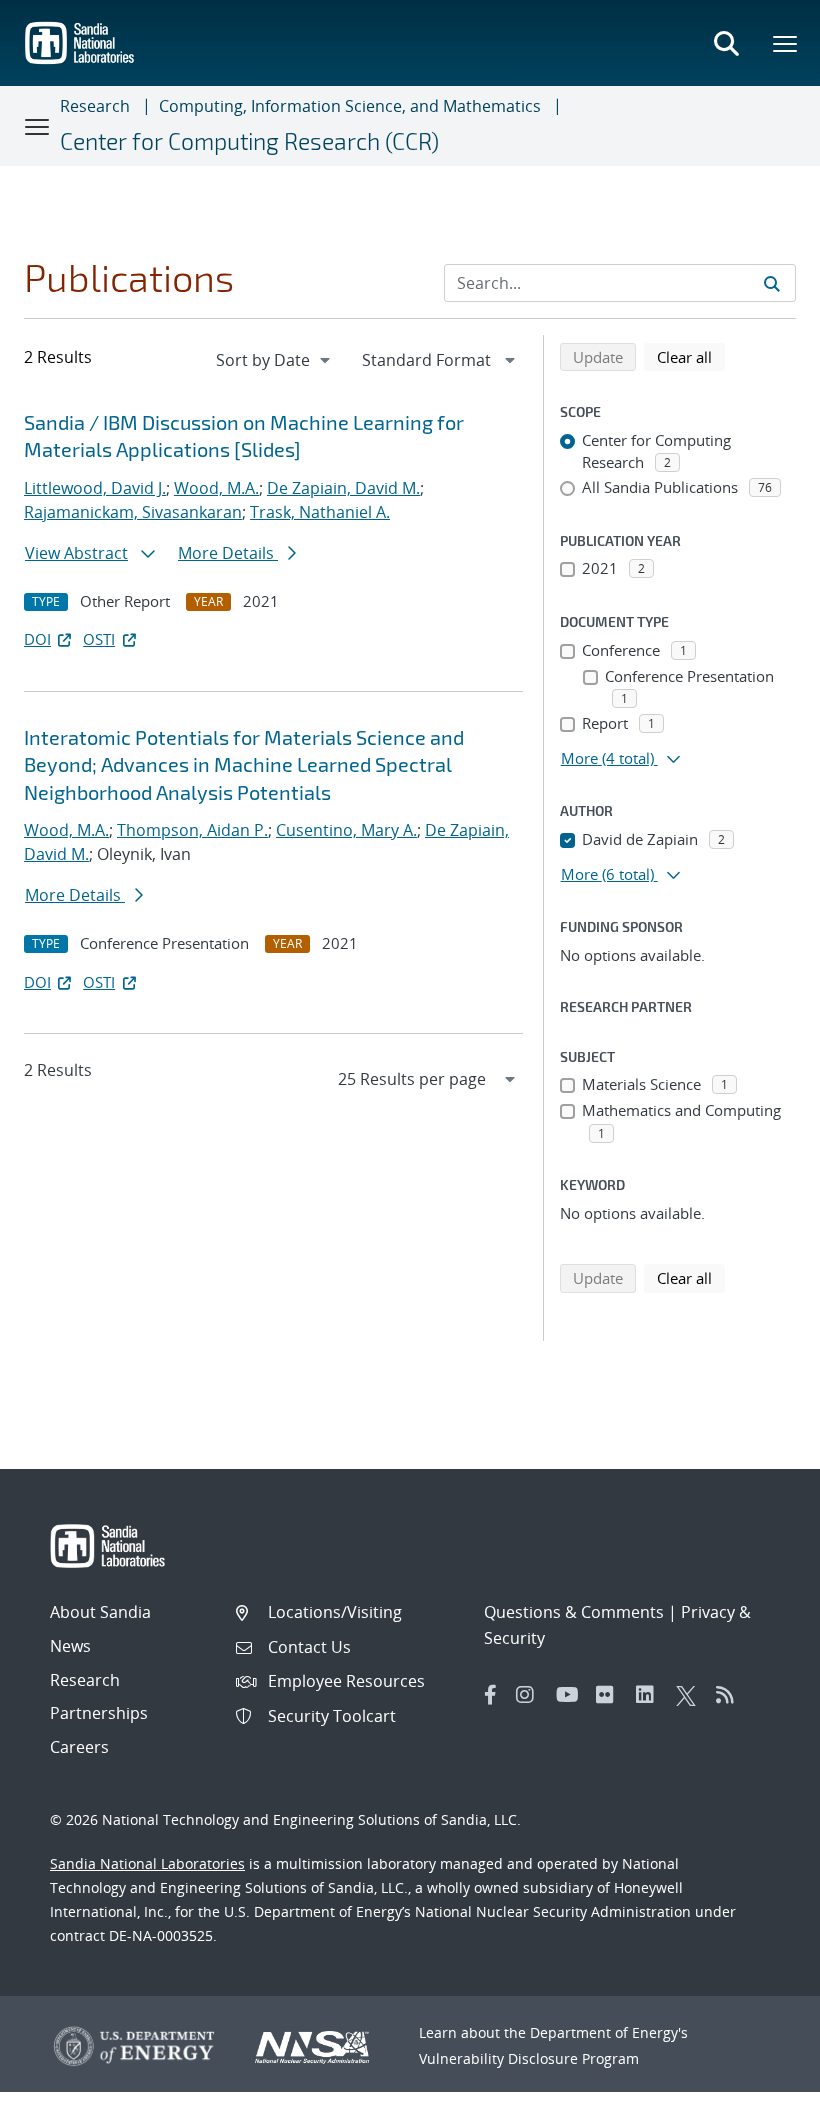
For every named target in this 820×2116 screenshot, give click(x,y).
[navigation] (275, 360)
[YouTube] (571, 1695)
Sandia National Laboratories (147, 1863)
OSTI (99, 639)
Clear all (691, 356)
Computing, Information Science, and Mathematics (350, 106)
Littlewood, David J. (95, 488)
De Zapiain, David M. (343, 488)
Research (95, 106)
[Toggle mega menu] (786, 43)
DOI (37, 639)
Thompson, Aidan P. (192, 830)
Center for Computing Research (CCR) (249, 141)
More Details (228, 553)
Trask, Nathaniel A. (320, 512)
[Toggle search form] (726, 43)
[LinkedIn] (651, 1695)
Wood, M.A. (216, 488)
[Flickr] (611, 1695)
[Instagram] (531, 1695)
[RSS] (731, 1695)
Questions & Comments (574, 1612)
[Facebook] (491, 1695)
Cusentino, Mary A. (346, 830)
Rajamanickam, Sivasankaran (133, 512)
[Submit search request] (772, 283)
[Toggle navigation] (38, 126)
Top (760, 2093)
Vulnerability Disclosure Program (529, 2058)
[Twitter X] (691, 1695)
